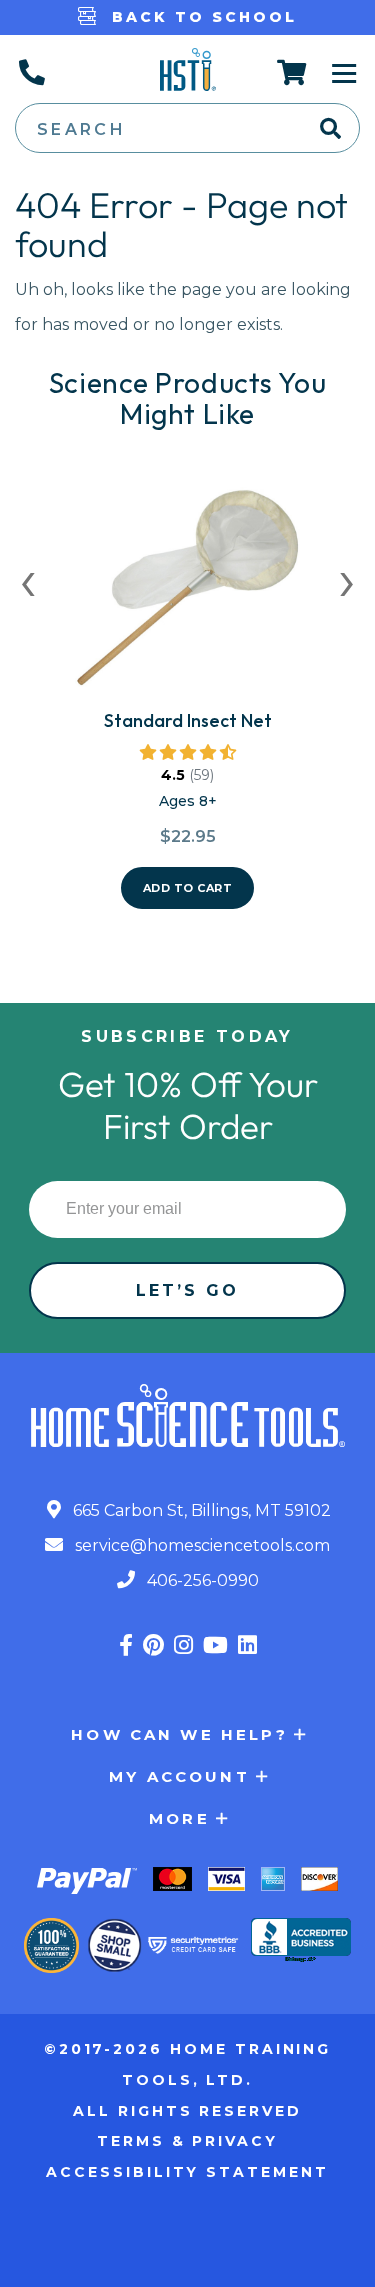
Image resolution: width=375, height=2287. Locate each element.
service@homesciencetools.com (200, 1545)
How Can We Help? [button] (179, 1734)
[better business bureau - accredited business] (301, 1942)
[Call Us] (31, 72)
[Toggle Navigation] (344, 72)
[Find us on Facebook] (126, 1645)
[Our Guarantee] (51, 1945)
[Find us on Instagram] (183, 1645)
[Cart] (292, 72)
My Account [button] (179, 1776)
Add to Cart (188, 888)
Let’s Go (188, 1290)
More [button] (179, 1818)
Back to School (200, 17)
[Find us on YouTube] (215, 1645)
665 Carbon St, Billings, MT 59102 (200, 1510)
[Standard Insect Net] (188, 595)
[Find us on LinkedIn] (247, 1645)
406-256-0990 (201, 1580)
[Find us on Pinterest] (153, 1645)
